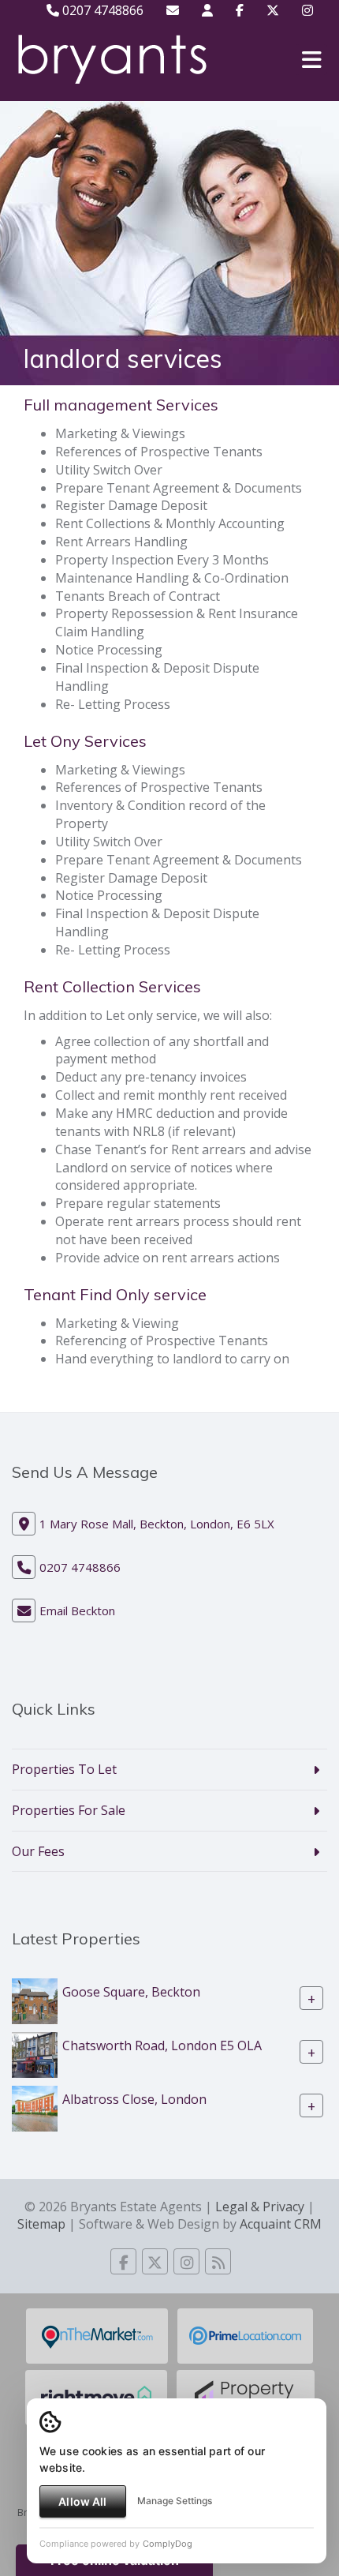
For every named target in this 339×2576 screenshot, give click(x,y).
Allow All (82, 2501)
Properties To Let (64, 1769)
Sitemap (41, 2224)
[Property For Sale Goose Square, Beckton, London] (35, 2000)
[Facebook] (240, 10)
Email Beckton (77, 1610)
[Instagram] (307, 10)
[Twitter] (273, 10)
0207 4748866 (101, 10)
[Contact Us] (207, 10)
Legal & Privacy (260, 2207)
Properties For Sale (69, 1810)
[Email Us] (173, 10)
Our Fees (38, 1851)
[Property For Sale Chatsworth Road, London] (35, 2054)
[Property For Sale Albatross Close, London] (35, 2108)
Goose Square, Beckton (131, 1992)
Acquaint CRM (281, 2224)
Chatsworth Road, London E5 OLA (162, 2045)
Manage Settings (175, 2501)
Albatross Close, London (134, 2099)
